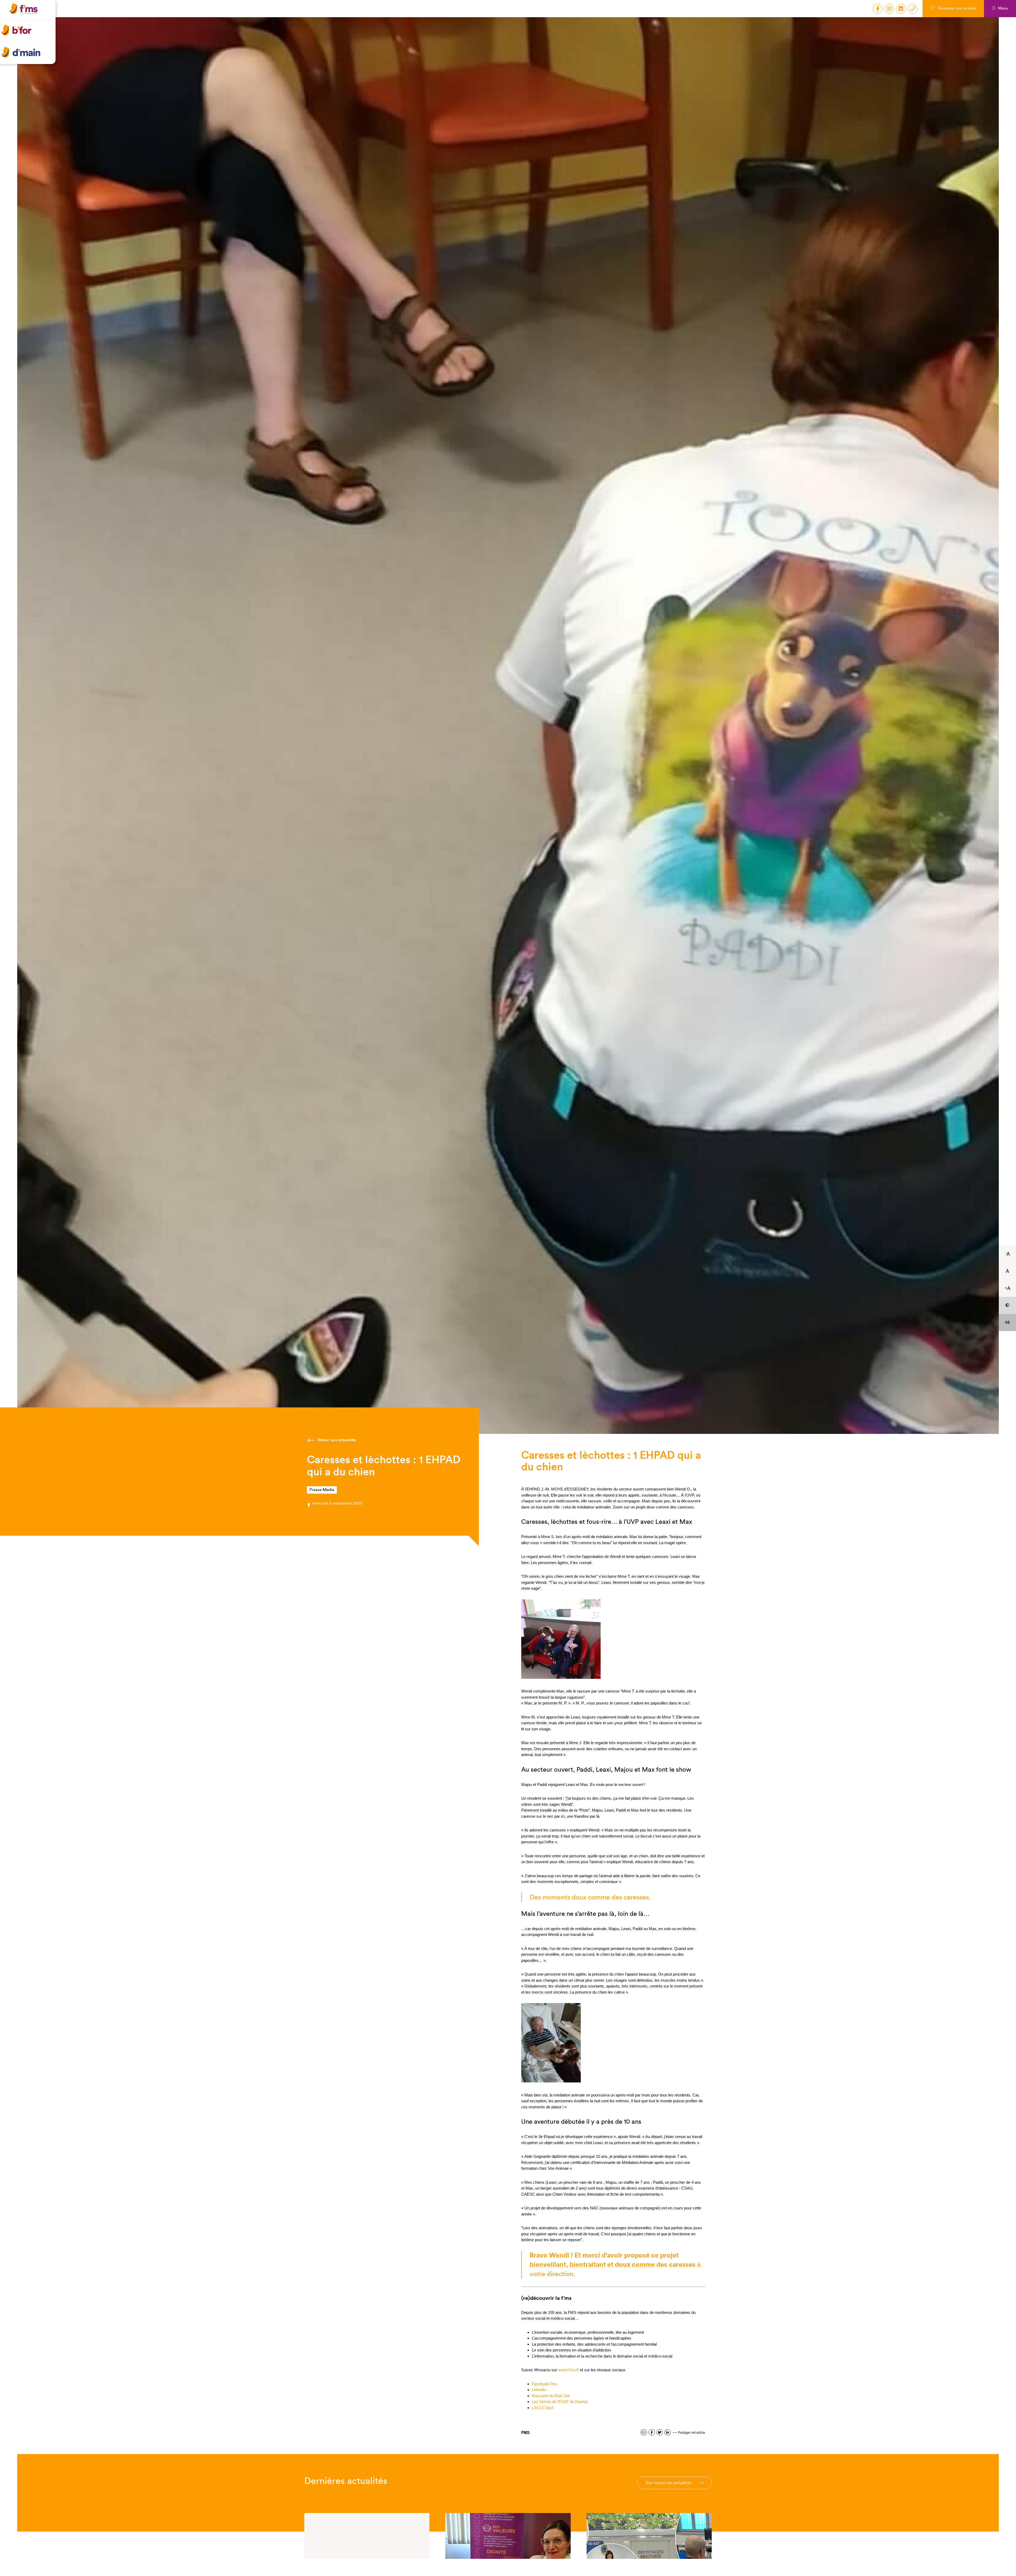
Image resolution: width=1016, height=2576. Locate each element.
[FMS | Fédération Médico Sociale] (29, 15)
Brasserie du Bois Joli (551, 2396)
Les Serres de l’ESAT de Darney (560, 2402)
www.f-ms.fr (568, 2370)
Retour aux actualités (337, 1440)
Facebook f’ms (545, 2384)
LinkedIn (539, 2390)
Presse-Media (322, 1490)
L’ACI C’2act (543, 2408)
